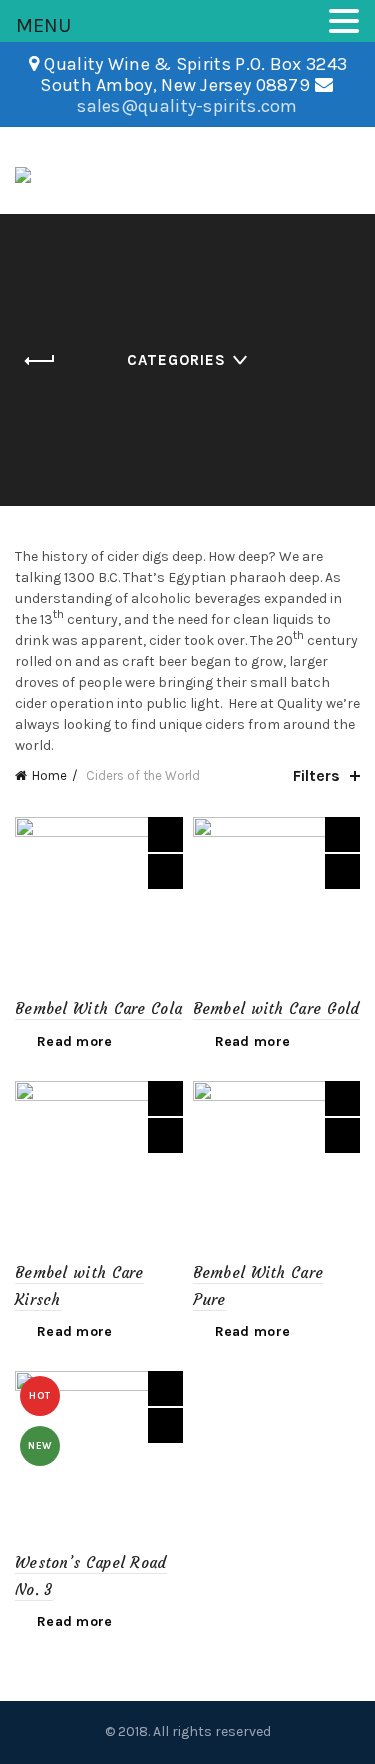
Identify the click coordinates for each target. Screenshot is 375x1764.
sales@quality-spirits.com (187, 106)
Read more (75, 1041)
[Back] (40, 361)
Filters (316, 775)
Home (49, 775)
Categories (176, 360)
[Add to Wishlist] (165, 834)
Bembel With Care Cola (98, 1008)
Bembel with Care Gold (276, 1008)
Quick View (165, 871)
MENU (43, 25)
